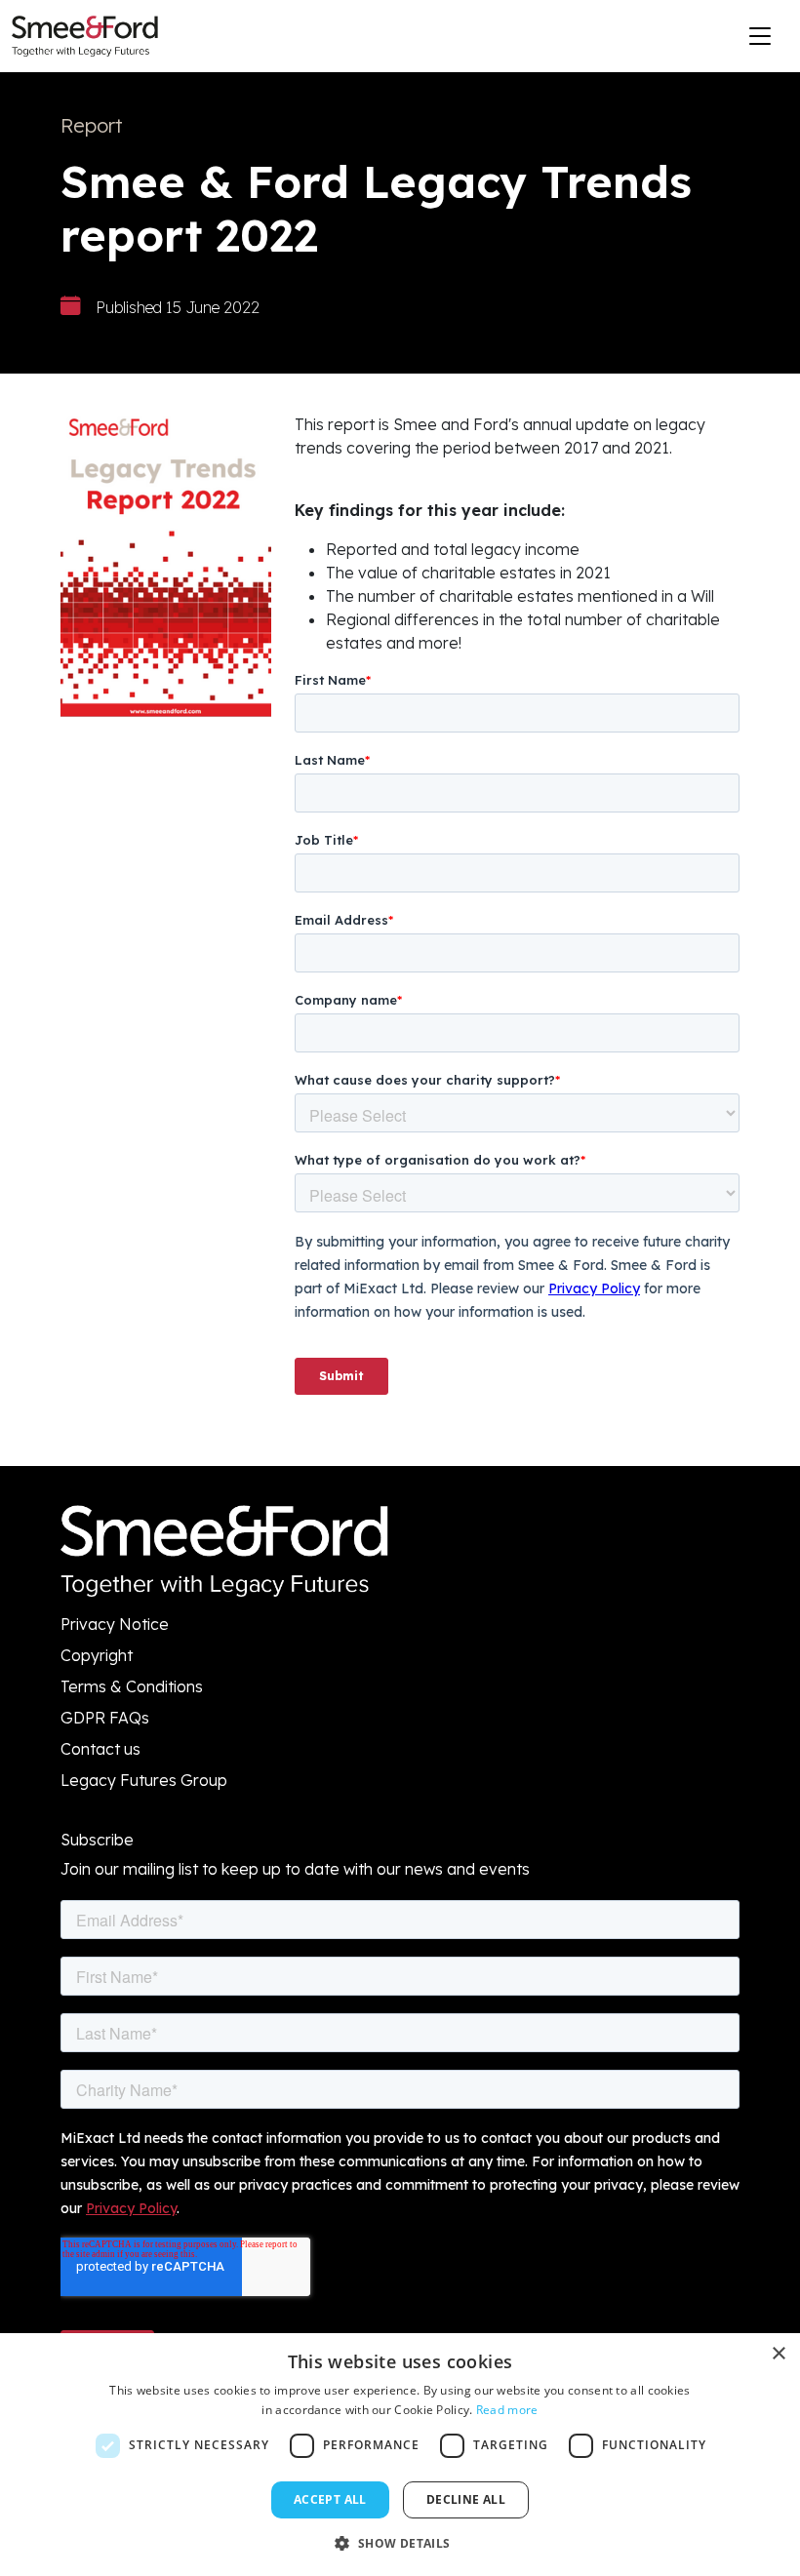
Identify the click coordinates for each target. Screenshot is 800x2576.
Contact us (100, 1749)
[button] (400, 2543)
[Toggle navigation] (760, 36)
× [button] (778, 2354)
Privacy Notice (115, 1624)
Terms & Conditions (132, 1686)
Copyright (97, 1655)
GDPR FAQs (105, 1718)
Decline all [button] (466, 2499)
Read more (507, 2410)
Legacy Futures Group (144, 1780)
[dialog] (400, 2455)
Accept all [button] (330, 2499)
